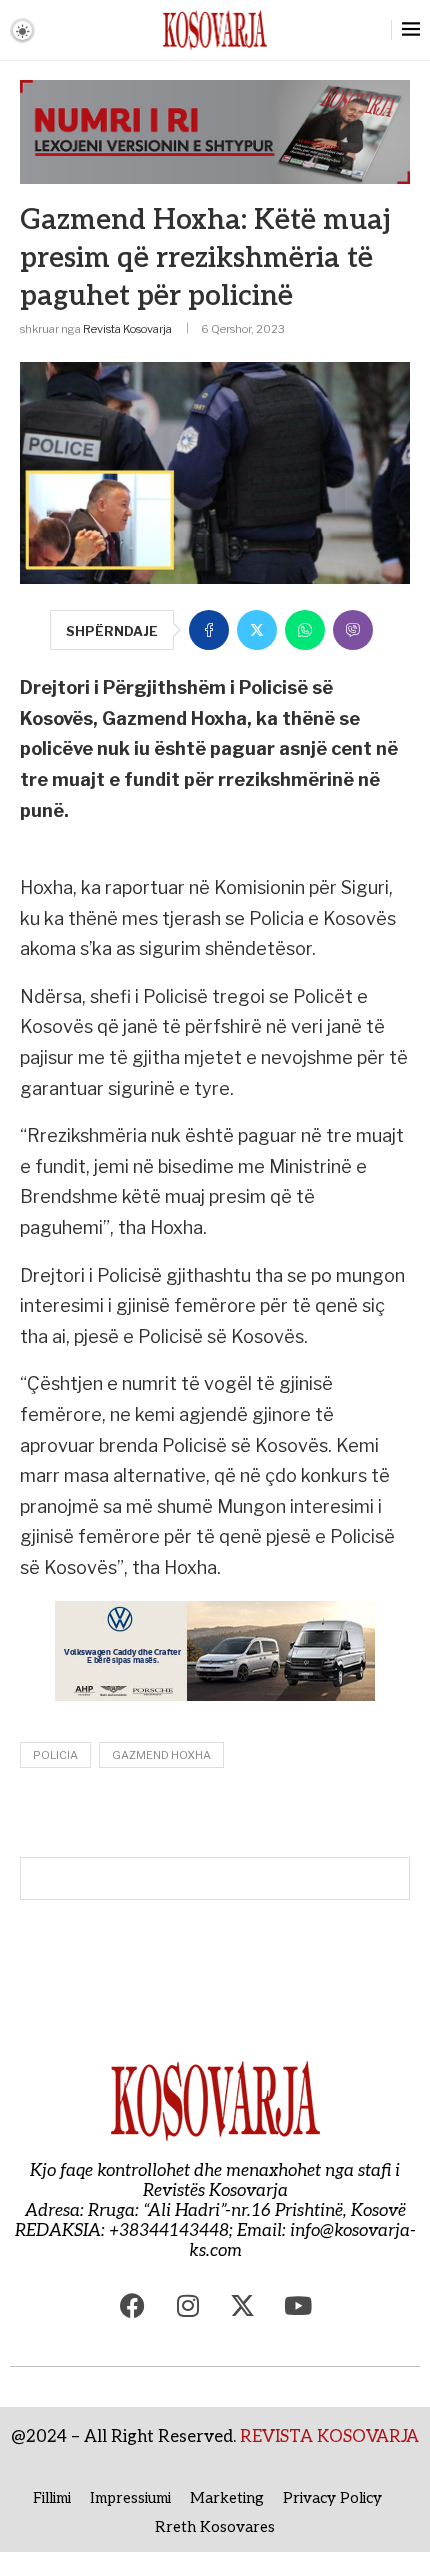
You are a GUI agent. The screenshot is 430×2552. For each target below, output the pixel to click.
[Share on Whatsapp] (305, 630)
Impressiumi (130, 2498)
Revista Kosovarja (127, 329)
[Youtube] (298, 2306)
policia (55, 1755)
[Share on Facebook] (209, 630)
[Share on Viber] (353, 630)
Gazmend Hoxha (161, 1755)
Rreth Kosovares (215, 2527)
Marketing (227, 2498)
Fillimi (52, 2498)
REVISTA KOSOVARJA (329, 2437)
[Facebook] (133, 2306)
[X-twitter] (243, 2306)
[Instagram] (188, 2306)
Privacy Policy (332, 2498)
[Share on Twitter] (257, 630)
